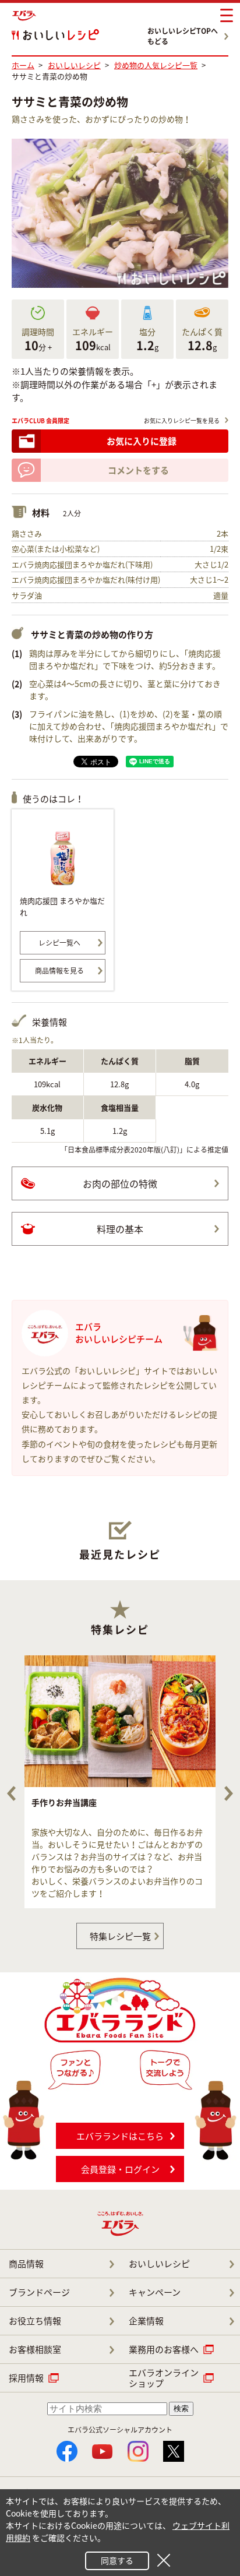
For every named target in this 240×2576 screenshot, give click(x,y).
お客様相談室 (35, 2349)
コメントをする (138, 470)
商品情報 (26, 2264)
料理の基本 (120, 1229)
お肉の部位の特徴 (120, 1183)
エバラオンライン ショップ (164, 2378)
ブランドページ (39, 2292)
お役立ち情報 (35, 2321)
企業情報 (146, 2321)
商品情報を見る (59, 971)
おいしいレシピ (159, 2264)
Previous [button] (11, 1793)
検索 (181, 2408)
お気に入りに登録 (142, 441)
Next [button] (229, 1793)
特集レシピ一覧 (120, 1936)
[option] (120, 1782)
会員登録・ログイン (120, 2169)
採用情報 (26, 2378)
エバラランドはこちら (120, 2136)
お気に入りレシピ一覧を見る (182, 420)
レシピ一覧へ (59, 943)
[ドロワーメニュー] (227, 16)
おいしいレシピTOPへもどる (183, 36)
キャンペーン (155, 2292)
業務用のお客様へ (164, 2349)
